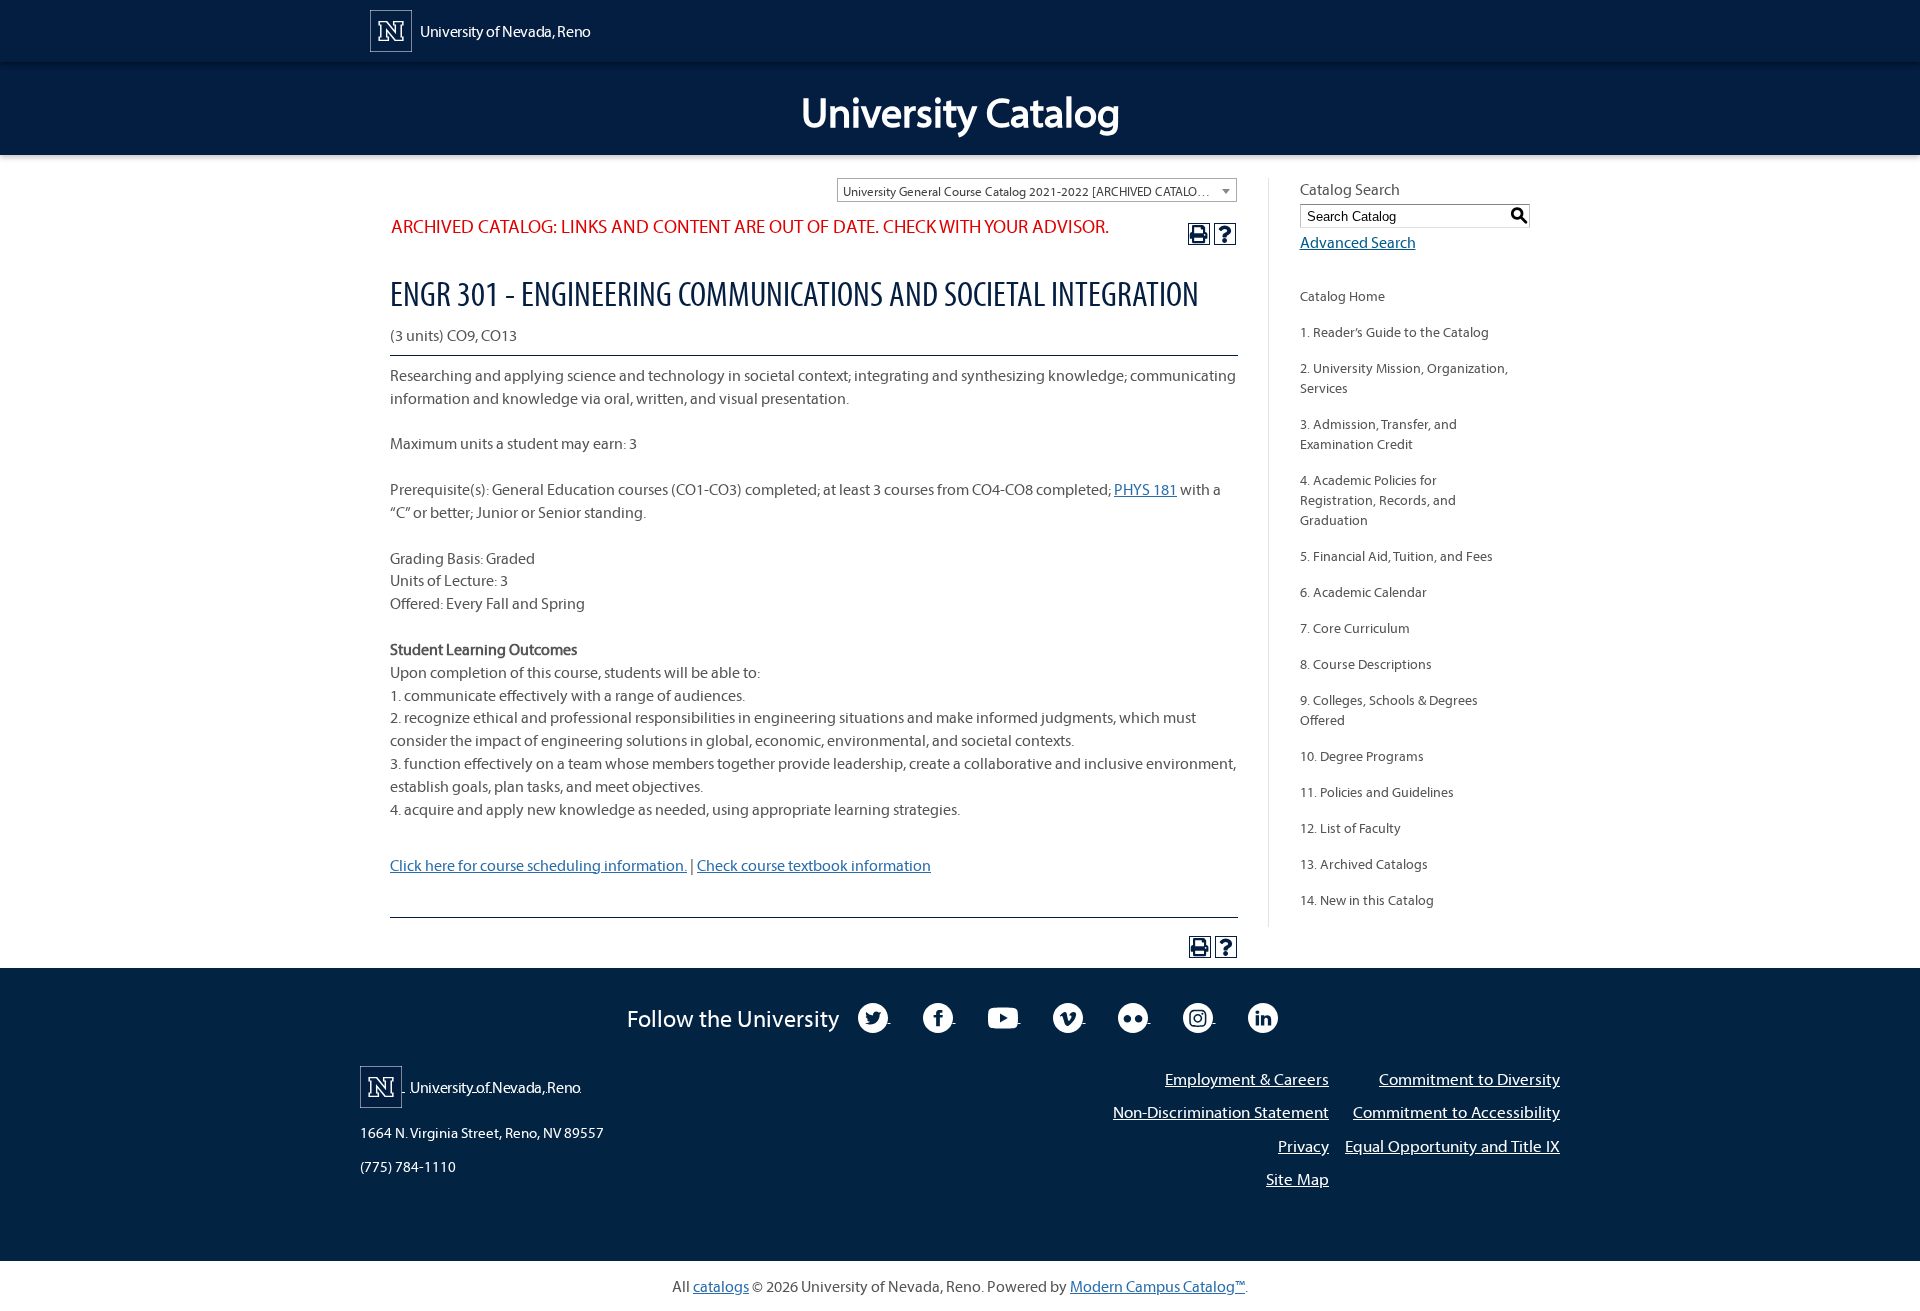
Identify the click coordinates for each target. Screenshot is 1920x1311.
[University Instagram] (1199, 1016)
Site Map (1297, 1178)
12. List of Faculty (1350, 828)
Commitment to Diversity (1469, 1078)
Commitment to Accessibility (1456, 1111)
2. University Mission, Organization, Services (1404, 378)
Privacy (1303, 1145)
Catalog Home (1342, 296)
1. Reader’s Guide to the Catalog (1394, 332)
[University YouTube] (1004, 1016)
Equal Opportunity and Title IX (1452, 1145)
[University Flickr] (1134, 1016)
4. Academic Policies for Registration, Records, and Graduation (1378, 500)
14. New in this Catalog (1367, 900)
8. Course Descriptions (1366, 664)
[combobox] (1037, 190)
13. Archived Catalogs (1364, 864)
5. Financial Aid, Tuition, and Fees (1396, 556)
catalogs (721, 1286)
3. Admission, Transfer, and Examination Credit (1378, 434)
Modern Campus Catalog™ (1157, 1286)
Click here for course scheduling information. (538, 865)
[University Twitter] (874, 1016)
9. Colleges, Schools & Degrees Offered (1389, 710)
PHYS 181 (1145, 489)
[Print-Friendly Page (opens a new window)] (1199, 234)
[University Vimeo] (1069, 1016)
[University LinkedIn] (1263, 1016)
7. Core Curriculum (1355, 628)
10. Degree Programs (1362, 756)
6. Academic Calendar (1363, 592)
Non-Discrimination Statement (1221, 1111)
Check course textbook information (814, 865)
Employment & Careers (1247, 1078)
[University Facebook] (939, 1016)
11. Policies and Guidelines (1377, 792)
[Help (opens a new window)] (1225, 234)
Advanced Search (1358, 242)
